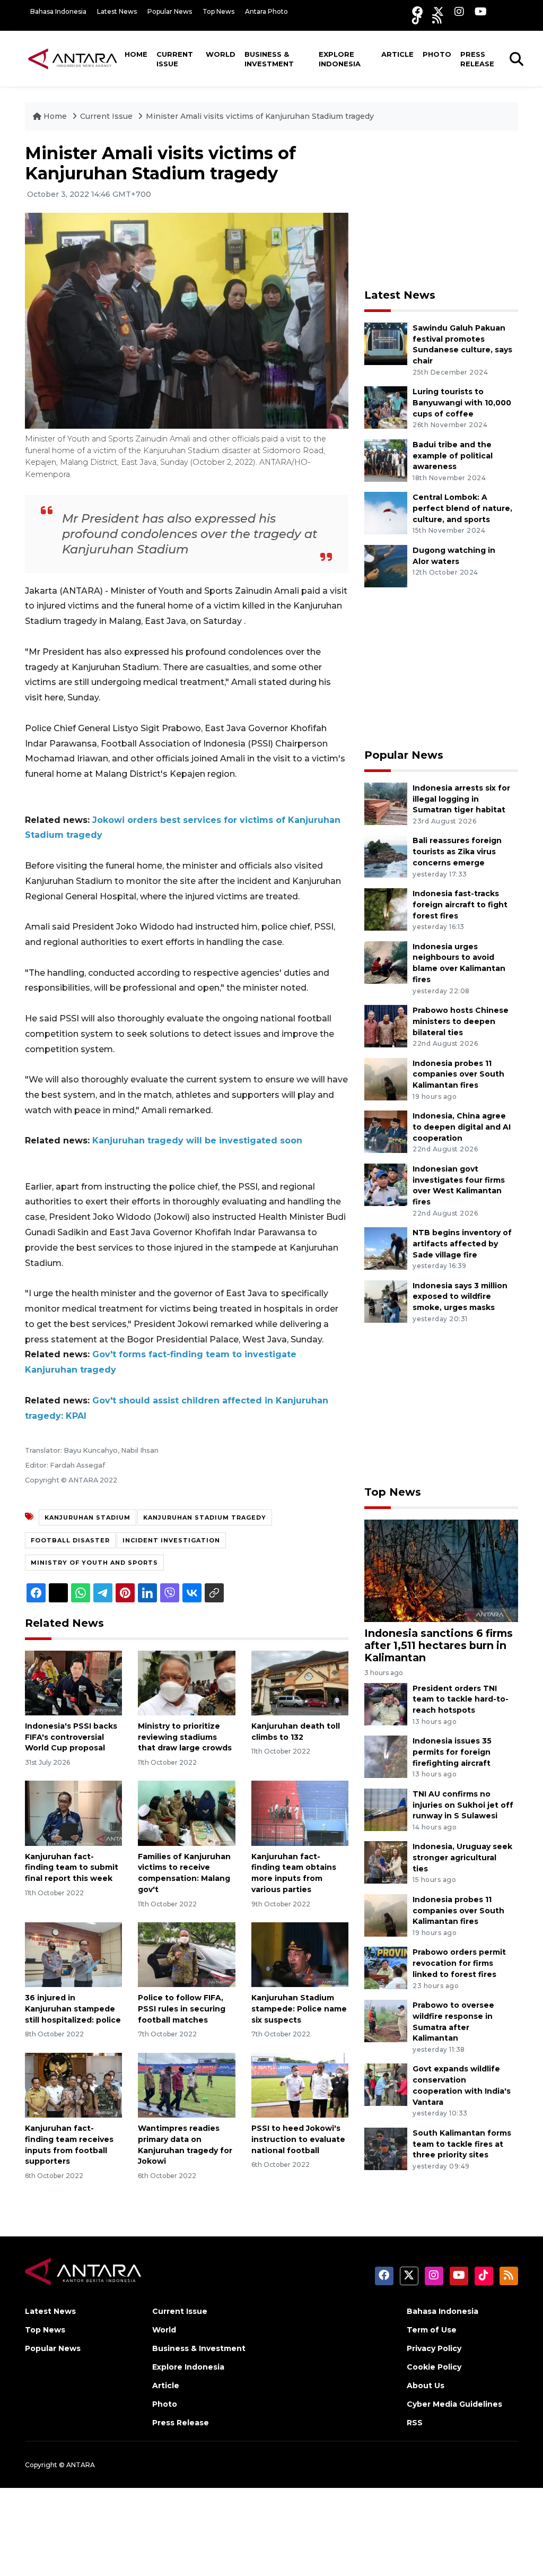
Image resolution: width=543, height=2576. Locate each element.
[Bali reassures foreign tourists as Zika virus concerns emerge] (386, 856)
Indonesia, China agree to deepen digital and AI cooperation (462, 1127)
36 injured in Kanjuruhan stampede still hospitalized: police (73, 2009)
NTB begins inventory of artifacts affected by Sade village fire (462, 1244)
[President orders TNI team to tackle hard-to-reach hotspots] (386, 1703)
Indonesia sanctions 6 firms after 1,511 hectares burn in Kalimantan (439, 1645)
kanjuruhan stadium (87, 1517)
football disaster (70, 1540)
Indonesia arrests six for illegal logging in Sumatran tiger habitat (461, 799)
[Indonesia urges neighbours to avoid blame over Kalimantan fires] (386, 962)
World (221, 54)
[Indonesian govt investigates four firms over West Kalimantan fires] (386, 1184)
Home (136, 54)
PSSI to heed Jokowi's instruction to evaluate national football (298, 2139)
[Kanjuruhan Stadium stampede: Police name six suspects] (300, 1954)
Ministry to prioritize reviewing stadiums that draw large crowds (185, 1737)
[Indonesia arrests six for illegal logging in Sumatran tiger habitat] (386, 803)
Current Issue (175, 59)
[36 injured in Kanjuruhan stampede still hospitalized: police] (73, 1954)
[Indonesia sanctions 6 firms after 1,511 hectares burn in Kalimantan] (441, 1570)
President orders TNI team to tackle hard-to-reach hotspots (461, 1699)
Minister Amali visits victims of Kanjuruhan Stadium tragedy (260, 116)
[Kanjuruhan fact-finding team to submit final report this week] (73, 1813)
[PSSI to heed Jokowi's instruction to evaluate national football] (300, 2084)
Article (397, 54)
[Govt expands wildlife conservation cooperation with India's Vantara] (386, 2084)
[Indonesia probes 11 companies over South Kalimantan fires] (386, 1078)
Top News (218, 11)
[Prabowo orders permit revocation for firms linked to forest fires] (386, 1968)
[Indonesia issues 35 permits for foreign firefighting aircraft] (386, 1756)
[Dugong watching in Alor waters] (386, 565)
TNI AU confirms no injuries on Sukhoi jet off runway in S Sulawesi (463, 1805)
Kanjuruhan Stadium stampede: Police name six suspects (299, 2009)
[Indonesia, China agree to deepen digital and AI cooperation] (386, 1131)
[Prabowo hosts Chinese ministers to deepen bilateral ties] (386, 1025)
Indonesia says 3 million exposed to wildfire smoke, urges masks (460, 1297)
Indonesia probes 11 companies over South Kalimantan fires (458, 1074)
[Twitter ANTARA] (439, 11)
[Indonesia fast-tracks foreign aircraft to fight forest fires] (386, 909)
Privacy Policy (434, 2348)
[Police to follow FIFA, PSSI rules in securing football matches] (186, 1954)
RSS (415, 2423)
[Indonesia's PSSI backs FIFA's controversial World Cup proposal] (73, 1682)
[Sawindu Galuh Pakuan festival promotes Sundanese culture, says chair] (386, 343)
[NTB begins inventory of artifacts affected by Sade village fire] (386, 1248)
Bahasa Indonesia (58, 11)
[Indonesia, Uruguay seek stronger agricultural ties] (386, 1862)
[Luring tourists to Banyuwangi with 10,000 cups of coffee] (386, 407)
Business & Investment (269, 59)
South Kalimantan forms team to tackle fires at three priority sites (462, 2144)
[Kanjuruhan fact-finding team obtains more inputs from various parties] (300, 1813)
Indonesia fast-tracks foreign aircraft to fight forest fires (460, 905)
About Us (426, 2386)
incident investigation (171, 1540)
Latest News (117, 11)
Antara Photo (266, 11)
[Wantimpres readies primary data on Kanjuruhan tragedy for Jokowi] (186, 2084)
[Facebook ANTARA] (417, 11)
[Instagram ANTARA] (459, 11)
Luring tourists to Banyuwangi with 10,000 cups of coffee (462, 403)
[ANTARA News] (73, 58)
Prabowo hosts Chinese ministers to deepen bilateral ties (461, 1021)
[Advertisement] (444, 210)
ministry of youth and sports (94, 1563)
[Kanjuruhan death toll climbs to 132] (300, 1682)
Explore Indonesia (340, 59)
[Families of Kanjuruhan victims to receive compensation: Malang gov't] (186, 1813)
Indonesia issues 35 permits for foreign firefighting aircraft (452, 1752)
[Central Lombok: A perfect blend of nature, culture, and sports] (386, 513)
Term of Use (432, 2330)
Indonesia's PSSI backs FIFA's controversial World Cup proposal (71, 1737)
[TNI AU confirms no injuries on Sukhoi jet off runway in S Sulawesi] (386, 1809)
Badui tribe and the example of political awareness (453, 456)
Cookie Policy (434, 2367)
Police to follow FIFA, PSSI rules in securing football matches (182, 2009)
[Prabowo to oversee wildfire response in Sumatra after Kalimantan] (386, 2020)
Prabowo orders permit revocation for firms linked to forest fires (459, 1963)
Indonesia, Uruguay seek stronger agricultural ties (462, 1858)
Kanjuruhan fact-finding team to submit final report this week (72, 1868)
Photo (437, 54)
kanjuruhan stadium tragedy (205, 1517)
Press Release (477, 59)
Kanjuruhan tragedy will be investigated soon (197, 1140)
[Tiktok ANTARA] (417, 19)
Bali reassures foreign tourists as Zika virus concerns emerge (457, 852)
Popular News (170, 11)
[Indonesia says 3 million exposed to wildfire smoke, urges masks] (386, 1301)
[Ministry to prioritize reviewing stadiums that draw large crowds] (186, 1682)
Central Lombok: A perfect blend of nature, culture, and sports (462, 508)
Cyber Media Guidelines (454, 2404)
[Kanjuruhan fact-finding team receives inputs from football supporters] (73, 2084)
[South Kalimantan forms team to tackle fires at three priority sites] (386, 2148)
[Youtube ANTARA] (481, 11)
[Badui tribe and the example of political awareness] (386, 460)
